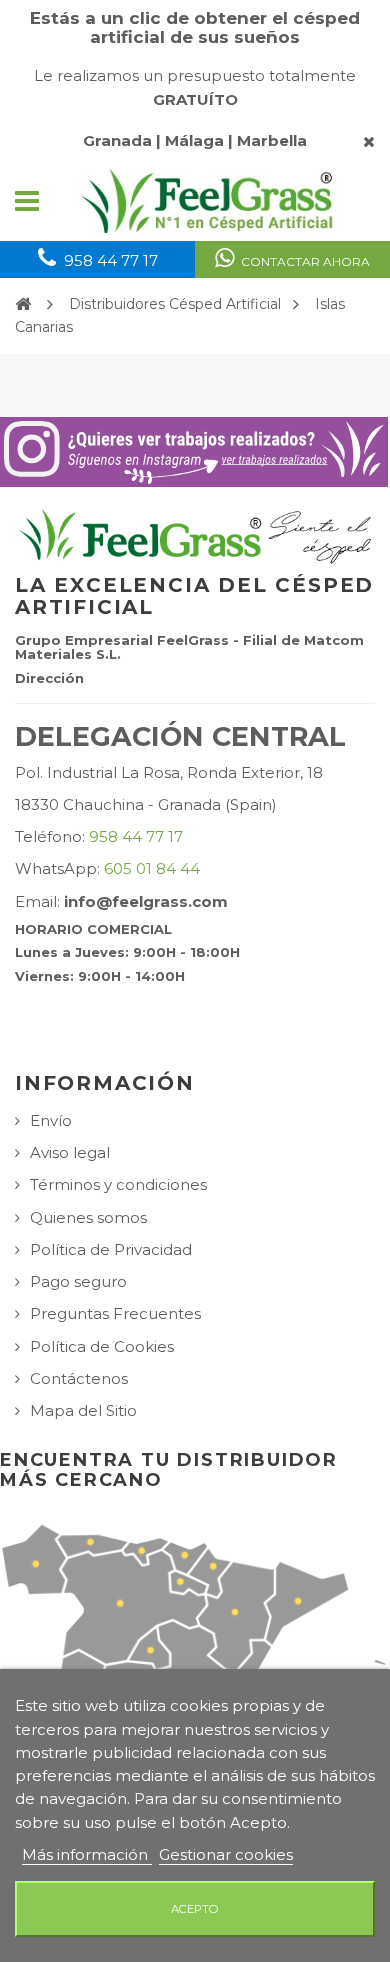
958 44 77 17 (136, 836)
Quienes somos (88, 1217)
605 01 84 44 (152, 868)
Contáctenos (79, 1378)
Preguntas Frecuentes (115, 1313)
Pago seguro (78, 1281)
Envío (51, 1120)
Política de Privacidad (111, 1249)
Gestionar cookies (226, 1854)
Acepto (195, 1909)
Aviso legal (70, 1152)
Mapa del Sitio (83, 1410)
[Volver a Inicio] (23, 303)
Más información (87, 1854)
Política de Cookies (102, 1346)
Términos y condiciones (118, 1184)
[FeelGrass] (208, 201)
